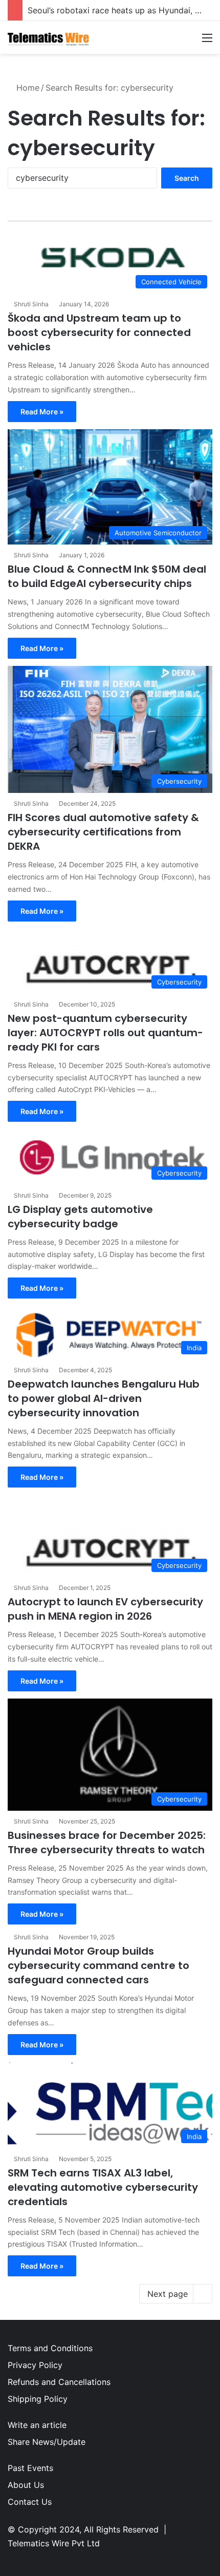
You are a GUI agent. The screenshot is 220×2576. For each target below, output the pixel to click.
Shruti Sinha (31, 304)
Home (27, 88)
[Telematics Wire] (49, 37)
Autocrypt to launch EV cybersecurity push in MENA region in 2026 (105, 1609)
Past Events (30, 2468)
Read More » (42, 412)
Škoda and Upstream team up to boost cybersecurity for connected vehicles (99, 332)
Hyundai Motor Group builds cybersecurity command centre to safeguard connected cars (98, 1965)
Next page (168, 2294)
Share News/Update (47, 2442)
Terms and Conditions (50, 2348)
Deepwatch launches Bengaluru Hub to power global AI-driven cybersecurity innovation (104, 1398)
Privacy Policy (35, 2365)
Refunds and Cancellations (59, 2382)
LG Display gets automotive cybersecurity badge (80, 1217)
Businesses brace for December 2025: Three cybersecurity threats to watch (107, 1842)
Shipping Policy (38, 2399)
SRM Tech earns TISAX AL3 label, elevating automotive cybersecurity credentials (103, 2187)
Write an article (37, 2425)
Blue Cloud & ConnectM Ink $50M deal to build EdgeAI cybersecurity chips (107, 576)
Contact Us (30, 2502)
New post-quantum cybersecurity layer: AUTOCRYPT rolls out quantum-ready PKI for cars (105, 1033)
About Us (26, 2485)
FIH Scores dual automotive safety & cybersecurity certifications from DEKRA (103, 832)
